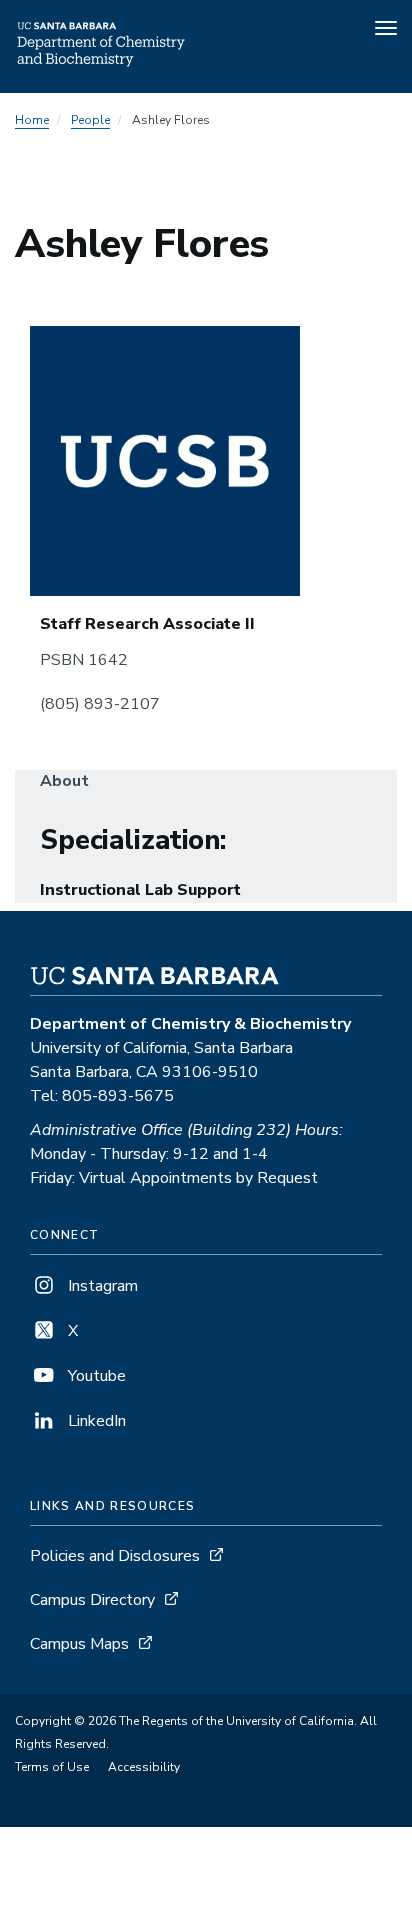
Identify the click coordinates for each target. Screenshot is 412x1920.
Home (32, 120)
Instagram (101, 1286)
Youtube (95, 1376)
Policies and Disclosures (115, 1556)
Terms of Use (52, 1767)
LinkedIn (95, 1421)
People (90, 120)
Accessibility (144, 1767)
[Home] (102, 65)
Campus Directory (92, 1600)
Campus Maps (79, 1644)
